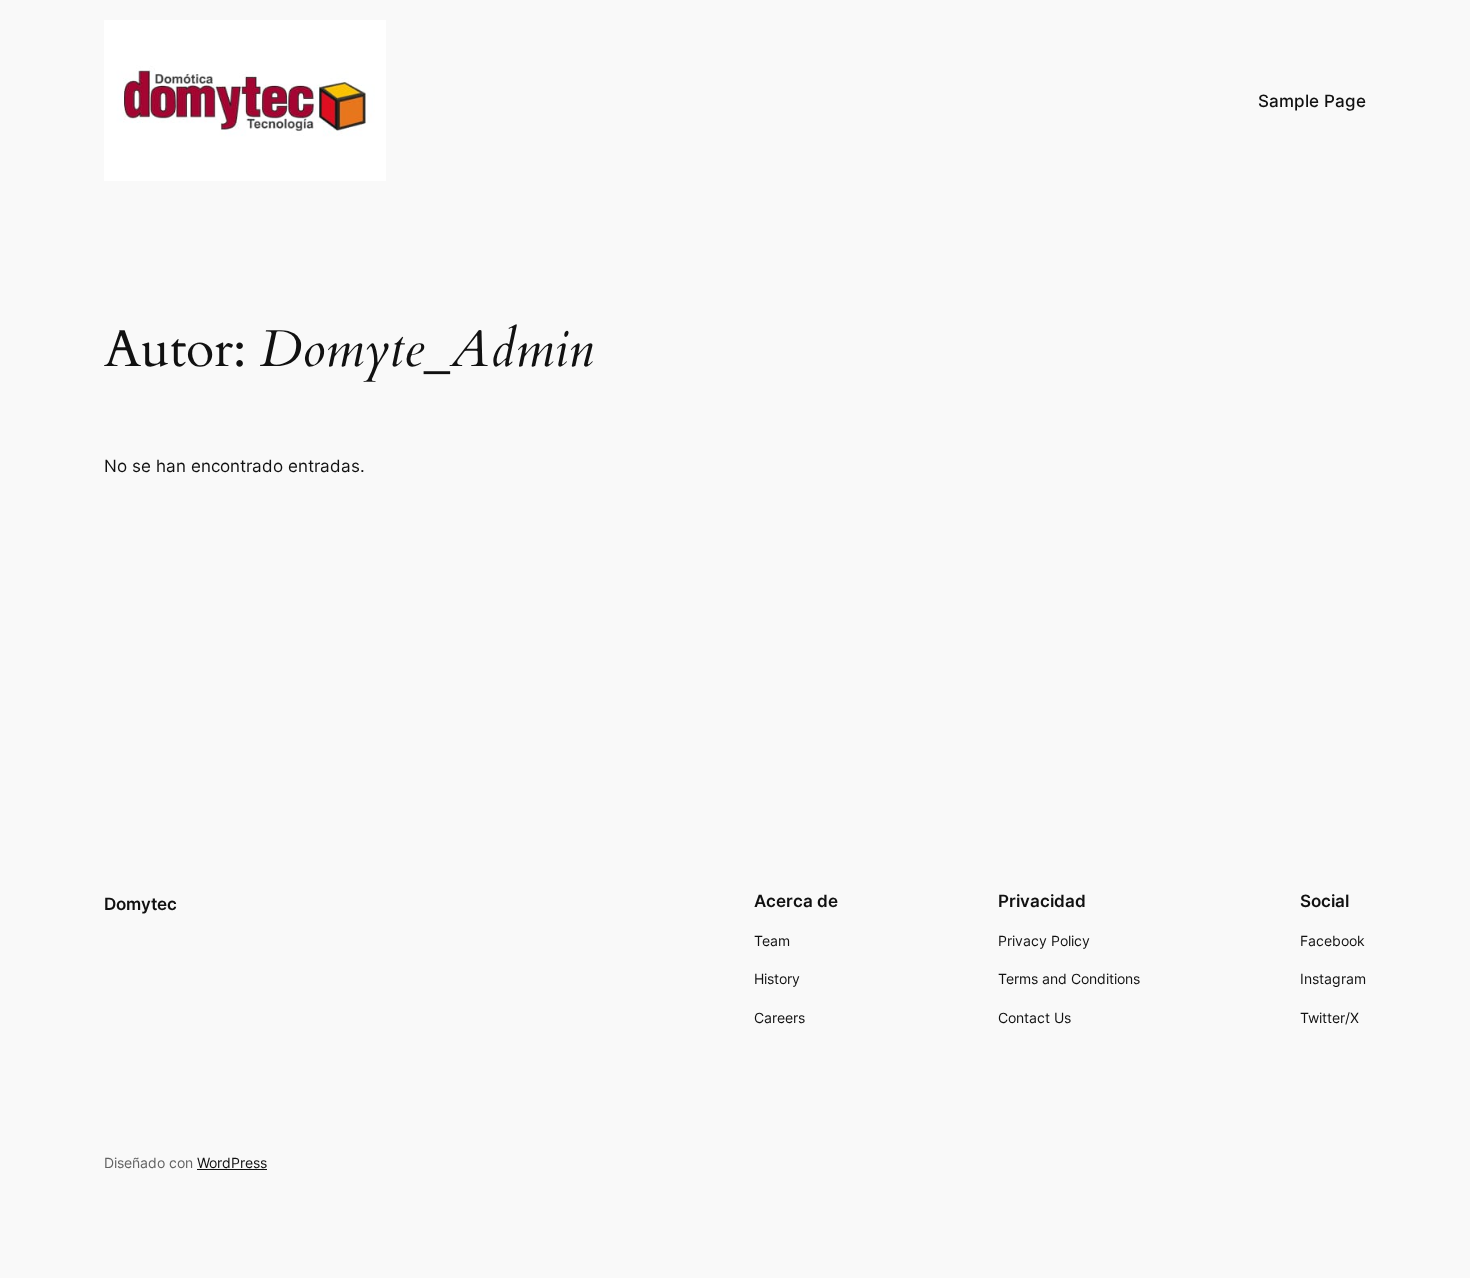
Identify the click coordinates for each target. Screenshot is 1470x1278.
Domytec (140, 904)
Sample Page (1312, 101)
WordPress (232, 1162)
